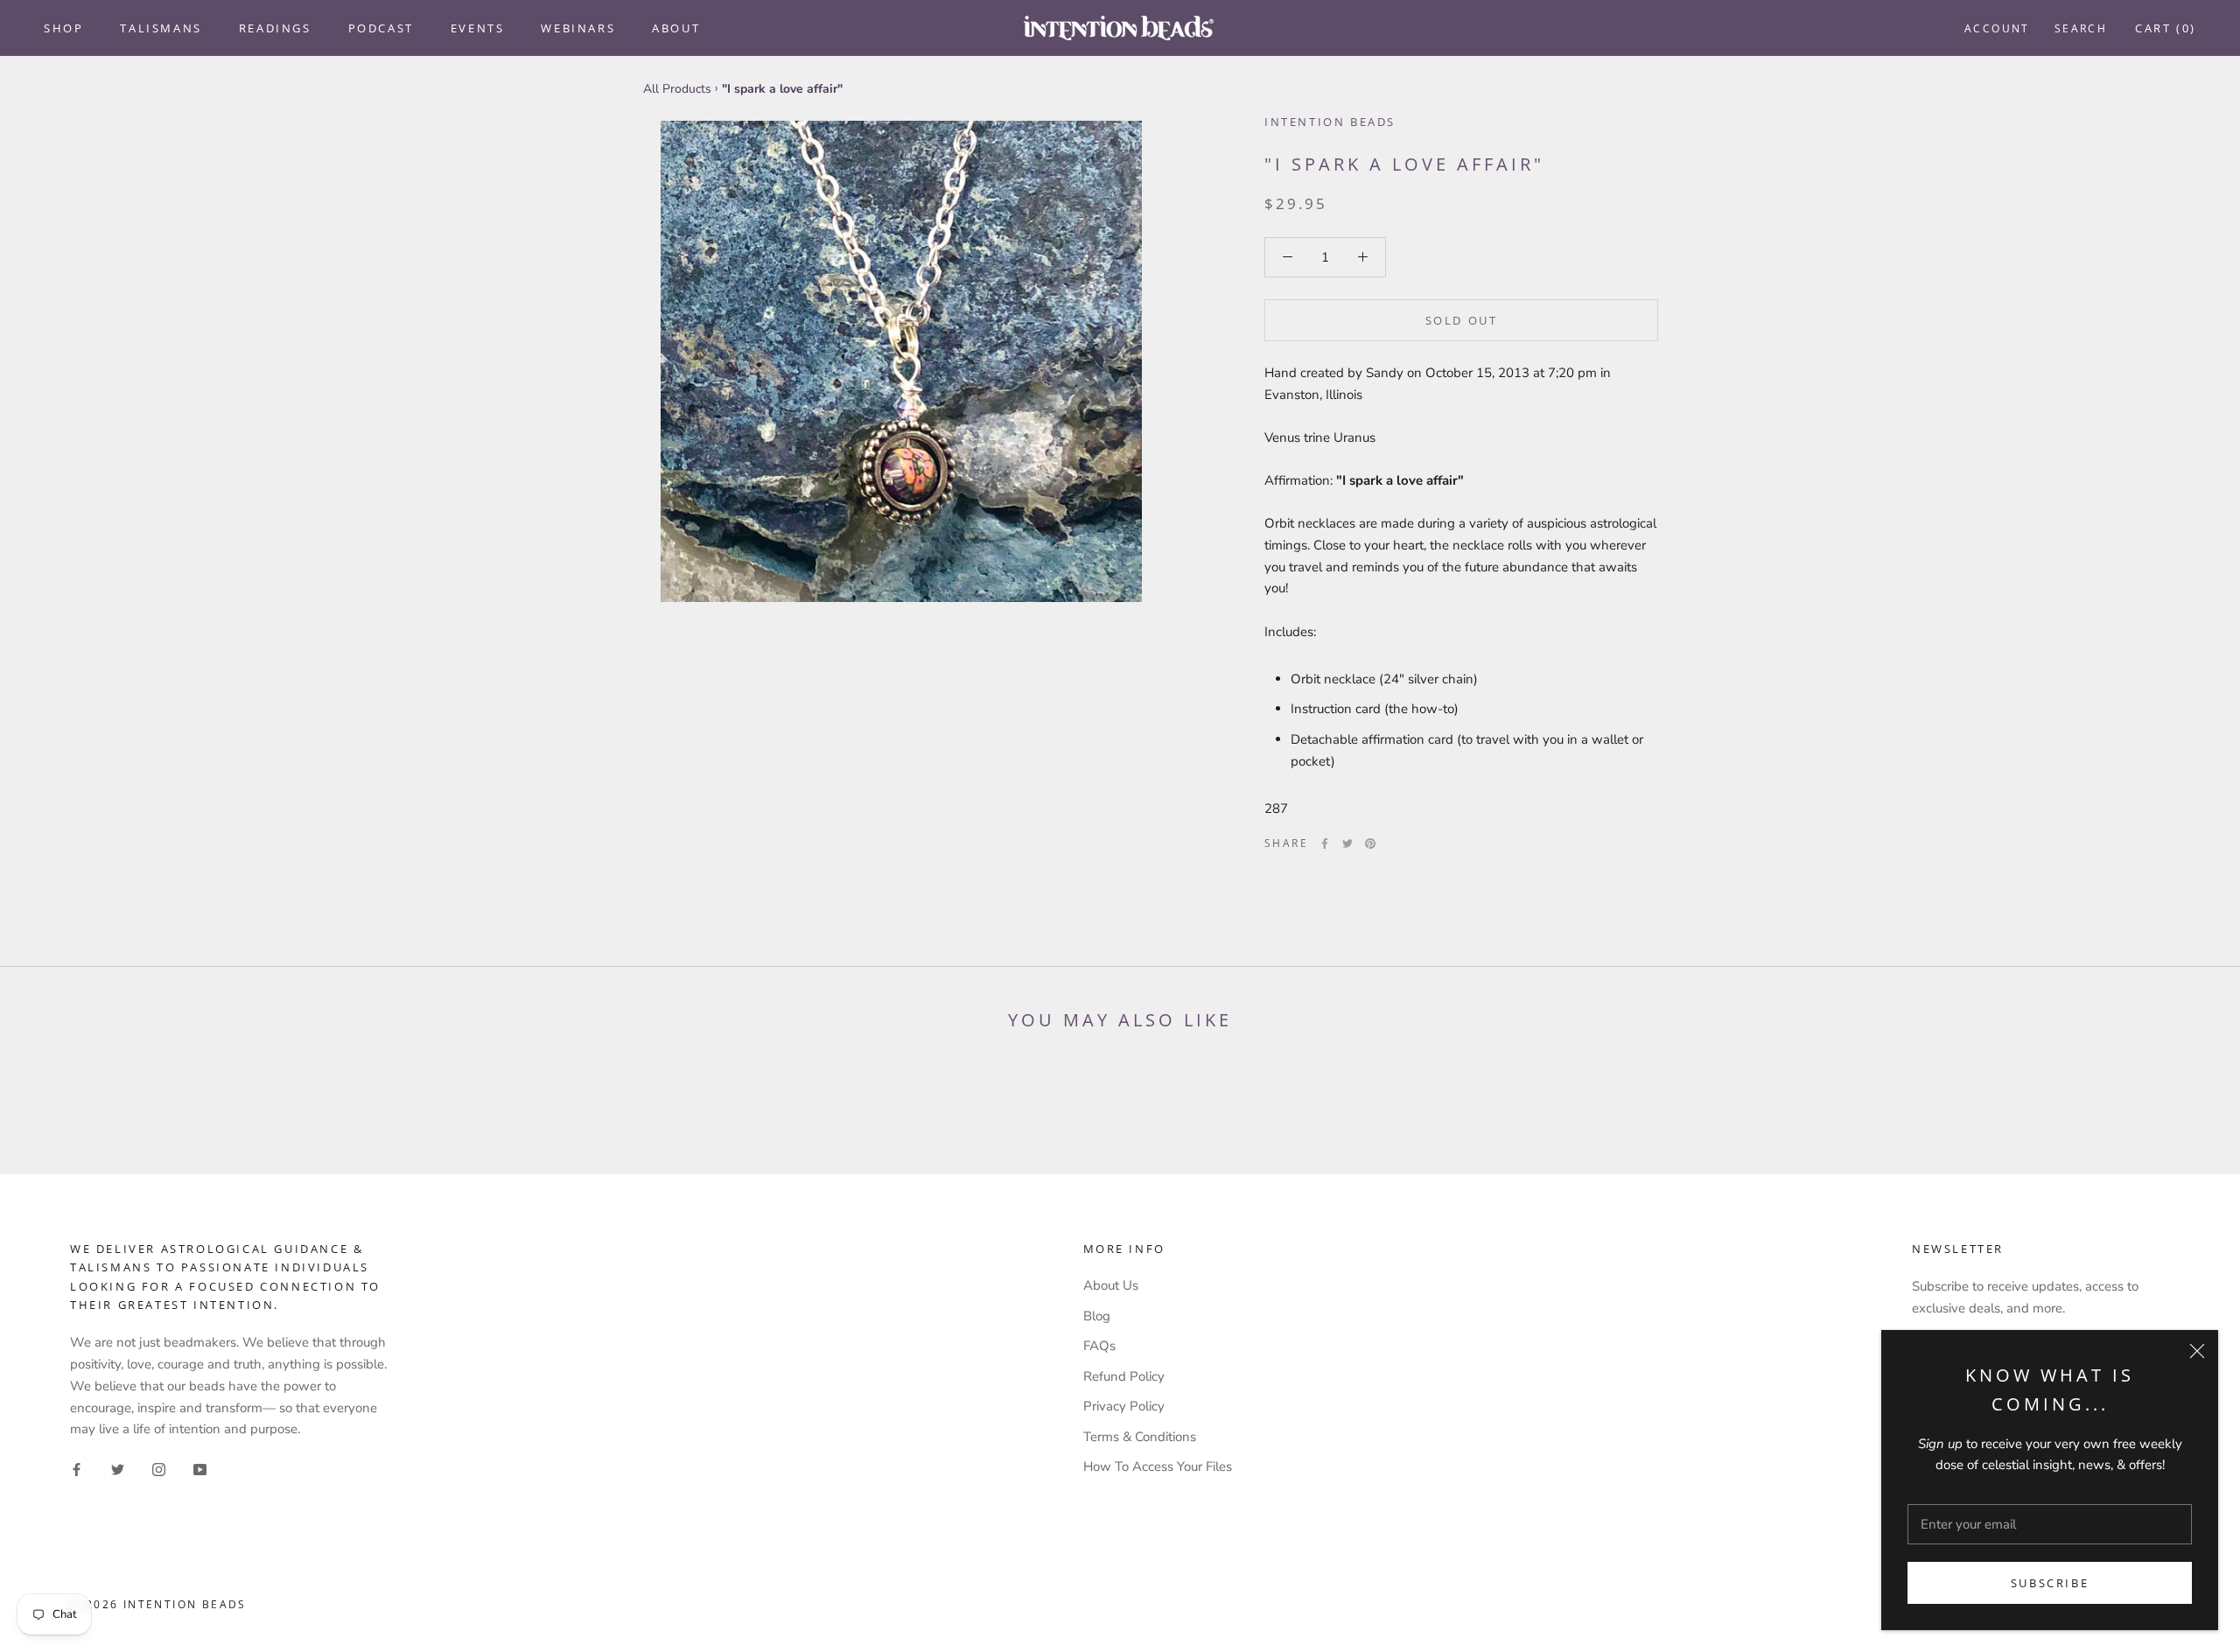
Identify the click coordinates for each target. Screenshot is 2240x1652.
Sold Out (1462, 320)
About (676, 28)
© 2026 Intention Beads (158, 1604)
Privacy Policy (1124, 1406)
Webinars (578, 28)
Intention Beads (1330, 122)
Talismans (161, 28)
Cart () (2166, 28)
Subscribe (2050, 1583)
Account (1997, 28)
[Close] (2197, 1351)
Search (2081, 28)
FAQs (1099, 1346)
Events (478, 28)
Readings (275, 28)
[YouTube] (200, 1469)
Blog (1097, 1316)
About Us (1111, 1285)
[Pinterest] (1370, 843)
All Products (677, 89)
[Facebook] (1325, 843)
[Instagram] (159, 1469)
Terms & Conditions (1140, 1437)
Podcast (381, 28)
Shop (63, 28)
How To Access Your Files (1158, 1466)
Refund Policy (1124, 1376)
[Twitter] (1347, 843)
